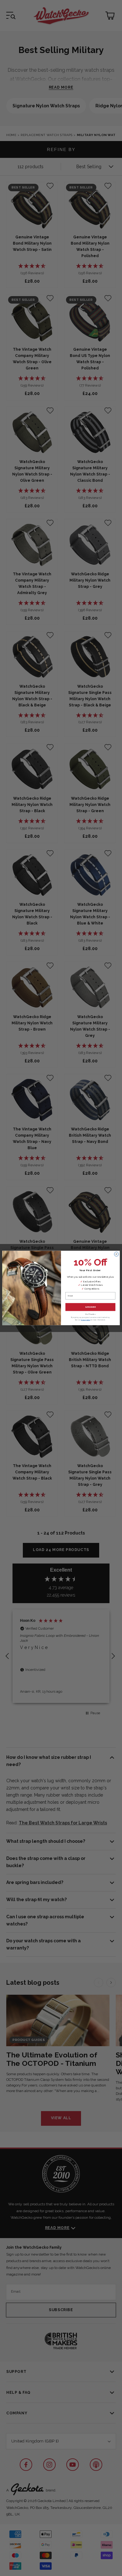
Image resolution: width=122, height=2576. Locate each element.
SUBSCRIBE (91, 1307)
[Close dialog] (116, 1254)
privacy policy (85, 1320)
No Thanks (90, 1314)
